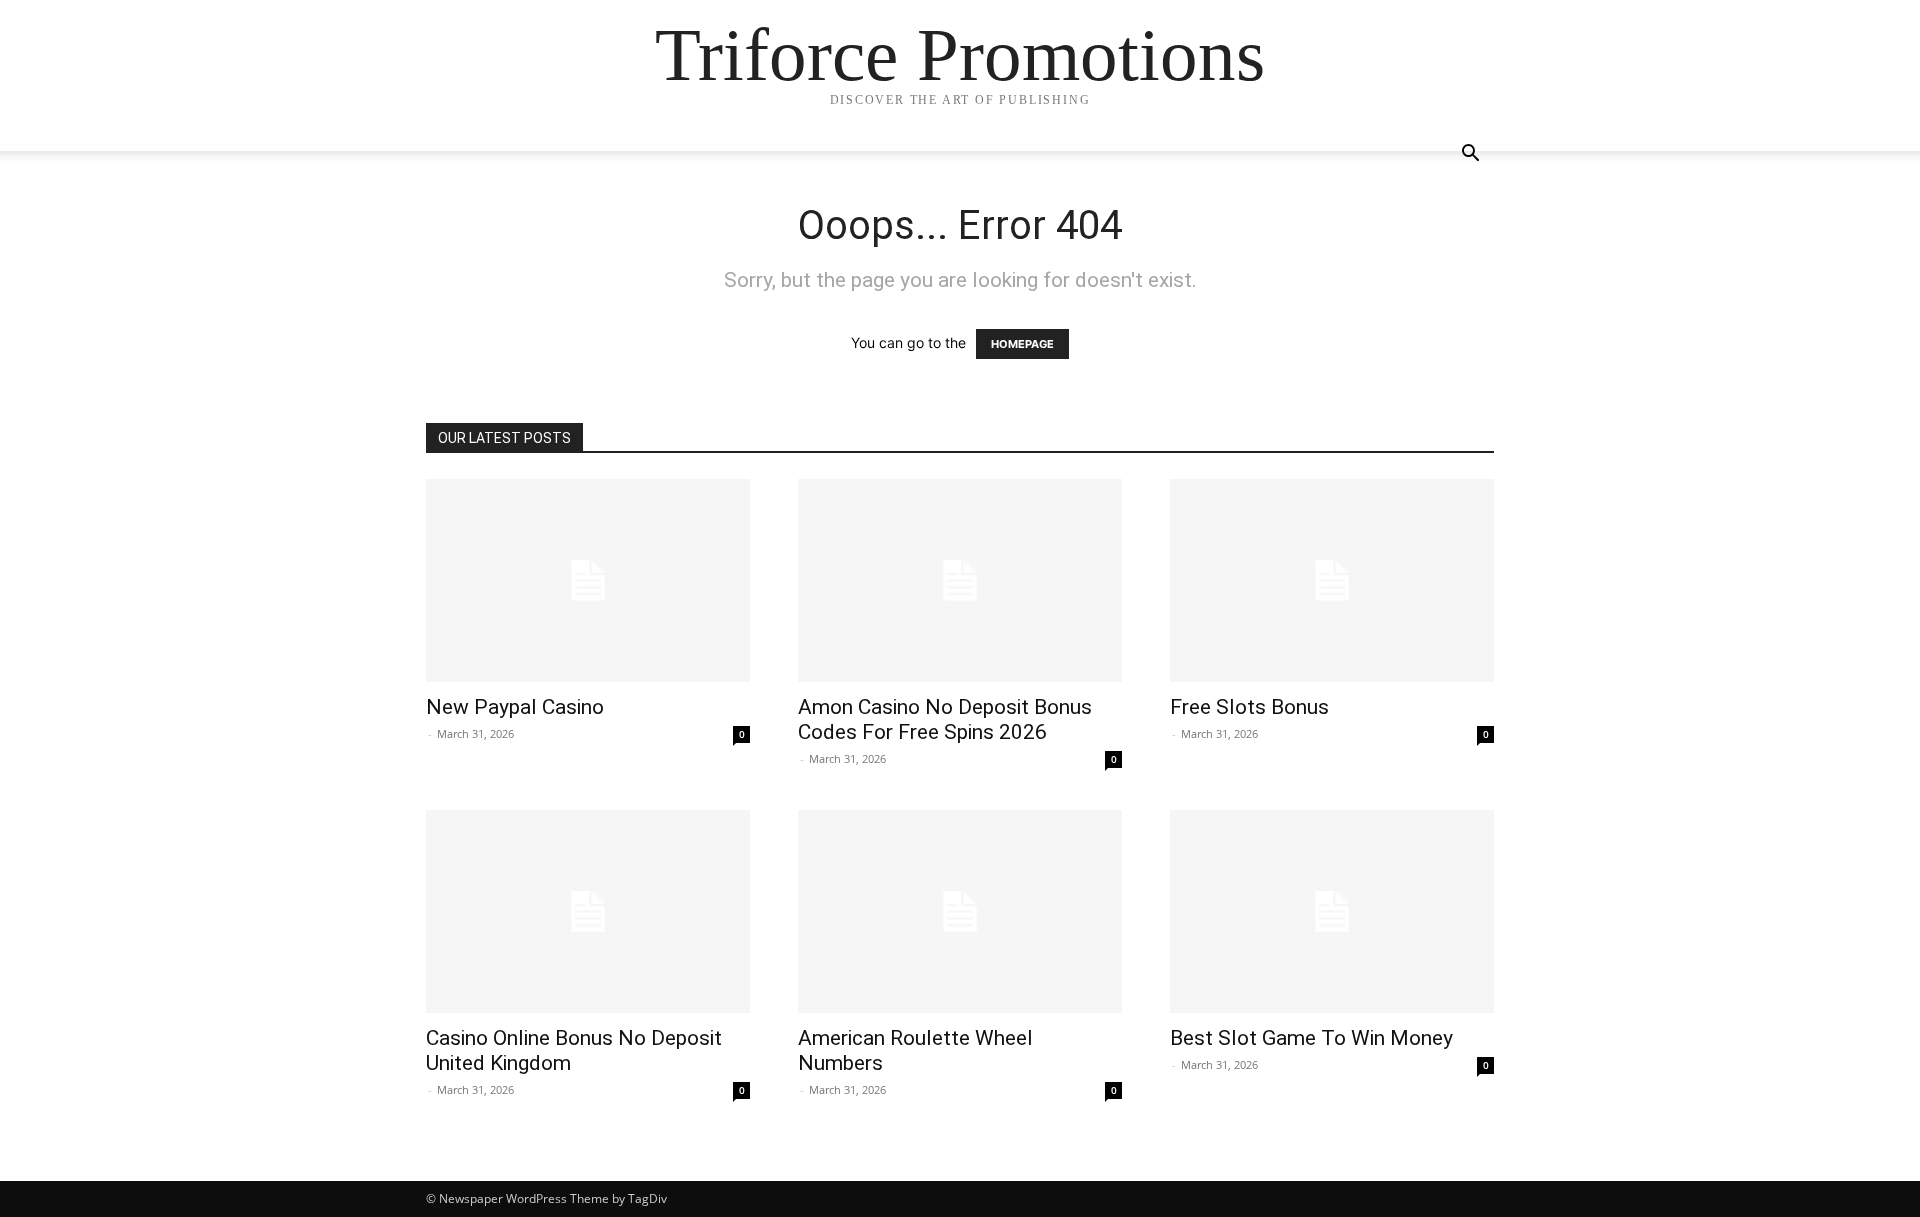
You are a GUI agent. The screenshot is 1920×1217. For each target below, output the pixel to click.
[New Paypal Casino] (588, 580)
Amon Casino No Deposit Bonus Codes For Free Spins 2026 (945, 719)
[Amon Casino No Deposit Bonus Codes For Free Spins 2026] (960, 580)
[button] (1470, 155)
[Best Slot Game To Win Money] (1332, 911)
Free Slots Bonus (1249, 707)
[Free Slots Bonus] (1332, 580)
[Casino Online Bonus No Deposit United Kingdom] (588, 911)
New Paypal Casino (515, 707)
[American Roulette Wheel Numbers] (960, 911)
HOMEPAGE (1022, 344)
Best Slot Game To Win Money (1311, 1038)
